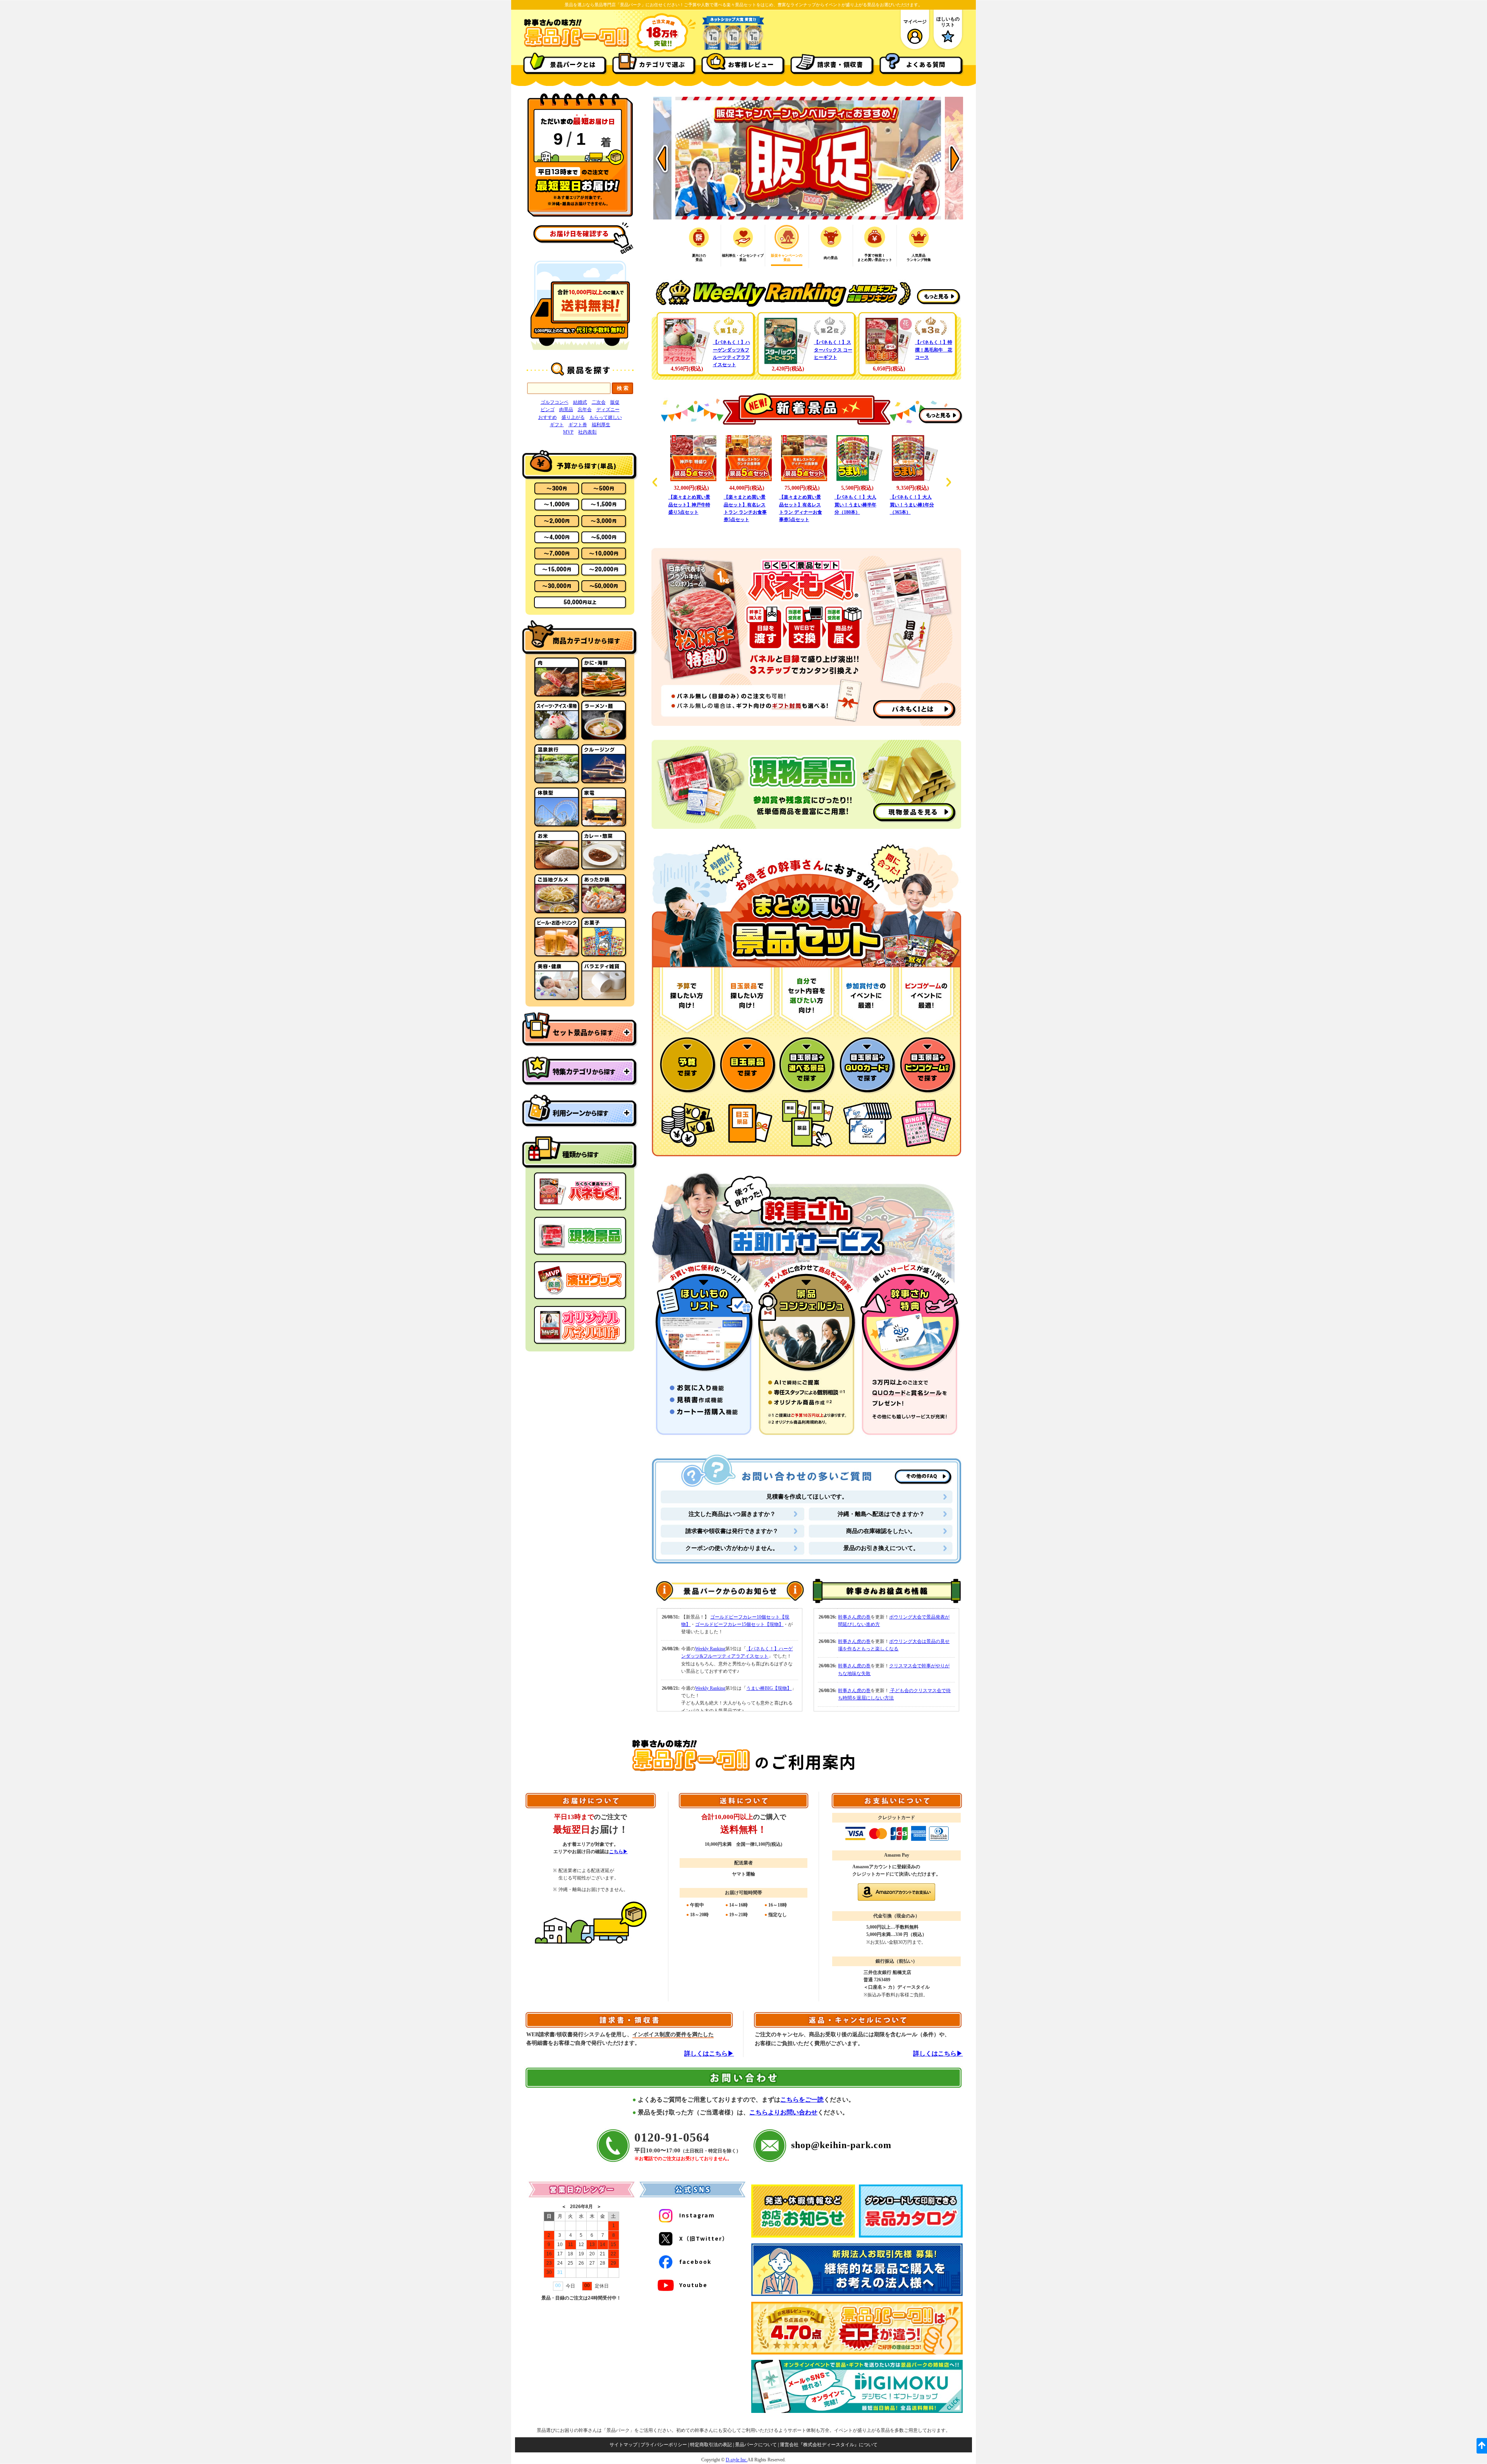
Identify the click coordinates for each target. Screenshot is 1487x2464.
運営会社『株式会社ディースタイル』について (829, 2445)
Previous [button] (662, 158)
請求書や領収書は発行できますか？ (732, 1531)
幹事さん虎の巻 (854, 1617)
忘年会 (585, 410)
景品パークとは (573, 64)
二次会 (599, 402)
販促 (615, 402)
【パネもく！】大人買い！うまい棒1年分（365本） (857, 504)
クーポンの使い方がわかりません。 (732, 1548)
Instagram (697, 2215)
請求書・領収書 (840, 64)
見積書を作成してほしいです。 (807, 1497)
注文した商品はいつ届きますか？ (732, 1514)
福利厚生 (601, 425)
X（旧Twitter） (704, 2238)
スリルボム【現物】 (911, 497)
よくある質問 (926, 64)
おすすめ (548, 417)
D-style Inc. (737, 2460)
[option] (808, 158)
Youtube (693, 2285)
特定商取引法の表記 (711, 2445)
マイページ (915, 22)
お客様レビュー (751, 64)
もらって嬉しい (606, 417)
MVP (568, 432)
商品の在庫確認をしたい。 (881, 1531)
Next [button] (954, 158)
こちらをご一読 (802, 2100)
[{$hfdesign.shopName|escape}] (576, 46)
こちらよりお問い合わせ (783, 2112)
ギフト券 (578, 425)
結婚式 (580, 402)
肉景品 (566, 410)
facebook (695, 2262)
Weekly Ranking (710, 1649)
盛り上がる (573, 417)
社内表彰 (587, 432)
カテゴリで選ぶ (662, 64)
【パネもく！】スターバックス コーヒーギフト (833, 350)
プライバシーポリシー (664, 2445)
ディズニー (608, 410)
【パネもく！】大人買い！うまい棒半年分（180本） (800, 504)
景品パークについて (756, 2445)
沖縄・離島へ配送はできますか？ (881, 1514)
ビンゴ (548, 410)
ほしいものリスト (948, 22)
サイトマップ (623, 2445)
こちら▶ (618, 1852)
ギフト (557, 425)
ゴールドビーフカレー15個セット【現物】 (739, 1624)
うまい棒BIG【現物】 (769, 1688)
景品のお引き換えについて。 (881, 1548)
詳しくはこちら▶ (709, 2053)
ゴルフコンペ (555, 402)
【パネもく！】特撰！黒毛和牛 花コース (934, 350)
